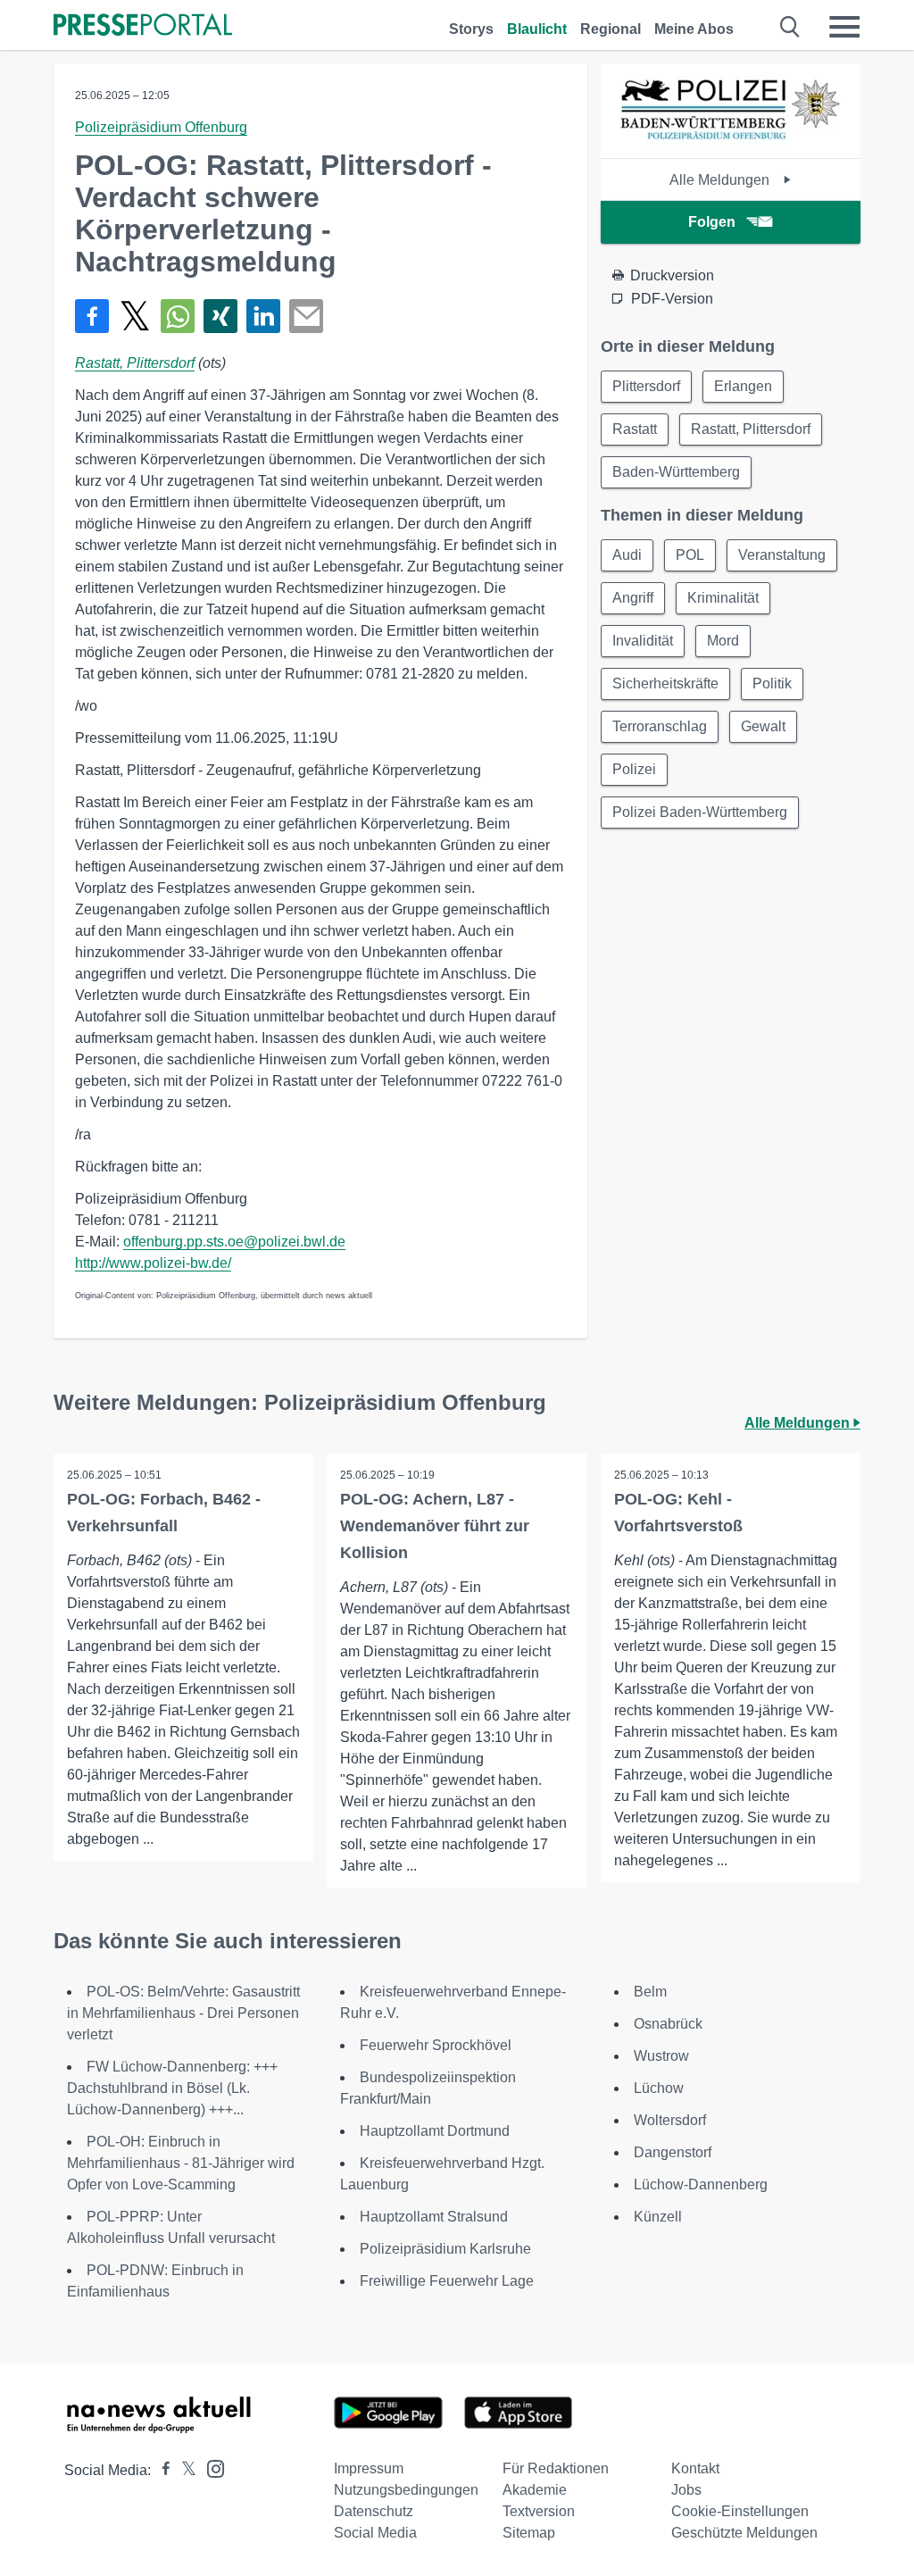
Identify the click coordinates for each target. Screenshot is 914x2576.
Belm (650, 1992)
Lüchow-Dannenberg (701, 2184)
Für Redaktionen (556, 2468)
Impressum (369, 2468)
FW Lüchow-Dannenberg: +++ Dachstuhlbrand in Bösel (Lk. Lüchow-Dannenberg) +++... (172, 2088)
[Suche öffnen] (790, 27)
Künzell (658, 2217)
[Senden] (306, 316)
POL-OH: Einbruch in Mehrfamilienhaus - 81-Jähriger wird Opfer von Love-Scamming (181, 2163)
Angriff (633, 598)
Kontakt (695, 2468)
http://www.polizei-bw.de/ (153, 1263)
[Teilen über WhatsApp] (178, 316)
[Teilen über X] (135, 316)
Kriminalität (723, 598)
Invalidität (643, 641)
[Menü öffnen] (844, 27)
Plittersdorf (646, 386)
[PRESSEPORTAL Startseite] (143, 26)
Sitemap (529, 2533)
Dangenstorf (673, 2152)
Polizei (634, 769)
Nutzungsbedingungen (406, 2490)
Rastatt (635, 429)
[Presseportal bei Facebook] (161, 2470)
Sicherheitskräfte (665, 684)
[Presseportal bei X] (183, 2470)
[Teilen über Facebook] (92, 316)
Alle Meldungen (721, 180)
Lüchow (659, 2088)
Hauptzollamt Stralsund (434, 2217)
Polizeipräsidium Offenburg (161, 127)
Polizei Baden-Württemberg (700, 812)
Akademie (535, 2490)
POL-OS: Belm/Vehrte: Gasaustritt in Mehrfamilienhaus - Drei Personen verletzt (183, 2013)
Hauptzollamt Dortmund (435, 2131)
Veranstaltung (782, 555)
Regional (611, 29)
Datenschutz (374, 2511)
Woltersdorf (670, 2120)
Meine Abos (694, 29)
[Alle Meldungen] (730, 142)
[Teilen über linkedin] (263, 316)
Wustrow (661, 2056)
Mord (723, 641)
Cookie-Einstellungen (740, 2511)
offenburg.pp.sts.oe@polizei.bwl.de (234, 1242)
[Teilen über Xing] (220, 316)
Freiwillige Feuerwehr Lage (447, 2281)
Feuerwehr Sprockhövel (436, 2045)
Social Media (375, 2533)
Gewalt (763, 726)
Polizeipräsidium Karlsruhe (445, 2249)
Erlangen (743, 386)
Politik (772, 684)
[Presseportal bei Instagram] (210, 2468)
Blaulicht (537, 29)
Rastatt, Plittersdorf (135, 363)
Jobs (686, 2490)
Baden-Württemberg (676, 472)
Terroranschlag (660, 726)
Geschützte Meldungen (744, 2533)
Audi (627, 555)
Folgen (712, 222)
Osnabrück (668, 2024)
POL (690, 555)
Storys (471, 29)
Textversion (539, 2511)
